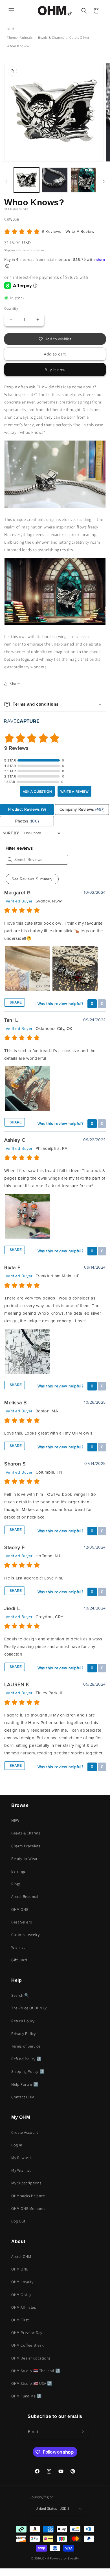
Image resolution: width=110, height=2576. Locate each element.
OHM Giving (21, 2295)
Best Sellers (22, 1922)
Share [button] (15, 684)
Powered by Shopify (64, 2558)
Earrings (19, 1871)
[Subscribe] (82, 2432)
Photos (27, 821)
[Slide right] (104, 181)
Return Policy (23, 2021)
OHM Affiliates (24, 2307)
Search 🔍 (20, 1995)
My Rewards (22, 2158)
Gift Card (19, 1960)
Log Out (18, 2221)
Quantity (11, 308)
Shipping (10, 250)
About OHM (21, 2256)
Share (15, 1002)
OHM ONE (20, 1909)
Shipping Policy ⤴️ (28, 2071)
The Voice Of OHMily (29, 2008)
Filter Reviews (19, 848)
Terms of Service (26, 2046)
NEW (15, 1820)
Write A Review (80, 232)
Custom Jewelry (25, 1935)
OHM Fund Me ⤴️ (27, 2396)
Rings (16, 1884)
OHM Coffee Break (28, 2345)
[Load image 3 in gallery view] (83, 180)
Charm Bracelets (26, 1846)
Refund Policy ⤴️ (26, 2059)
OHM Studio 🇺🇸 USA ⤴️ (32, 2383)
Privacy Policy (23, 2034)
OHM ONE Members (28, 2208)
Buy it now (55, 370)
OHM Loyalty (22, 2282)
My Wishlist (21, 2170)
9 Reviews (52, 232)
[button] (11, 11)
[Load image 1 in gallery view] (27, 180)
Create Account (25, 2132)
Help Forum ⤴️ (25, 2084)
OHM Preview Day (27, 2333)
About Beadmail (25, 1896)
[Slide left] (6, 181)
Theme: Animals (20, 37)
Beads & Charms (51, 37)
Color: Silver (79, 37)
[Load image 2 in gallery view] (55, 180)
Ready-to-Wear (25, 1859)
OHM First (20, 2320)
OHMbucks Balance (28, 2196)
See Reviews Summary (32, 879)
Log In (17, 2145)
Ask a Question (37, 792)
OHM (11, 29)
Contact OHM (23, 2097)
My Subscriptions (26, 2183)
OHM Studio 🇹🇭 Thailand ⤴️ (36, 2371)
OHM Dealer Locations (31, 2358)
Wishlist (18, 1947)
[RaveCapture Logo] (22, 721)
